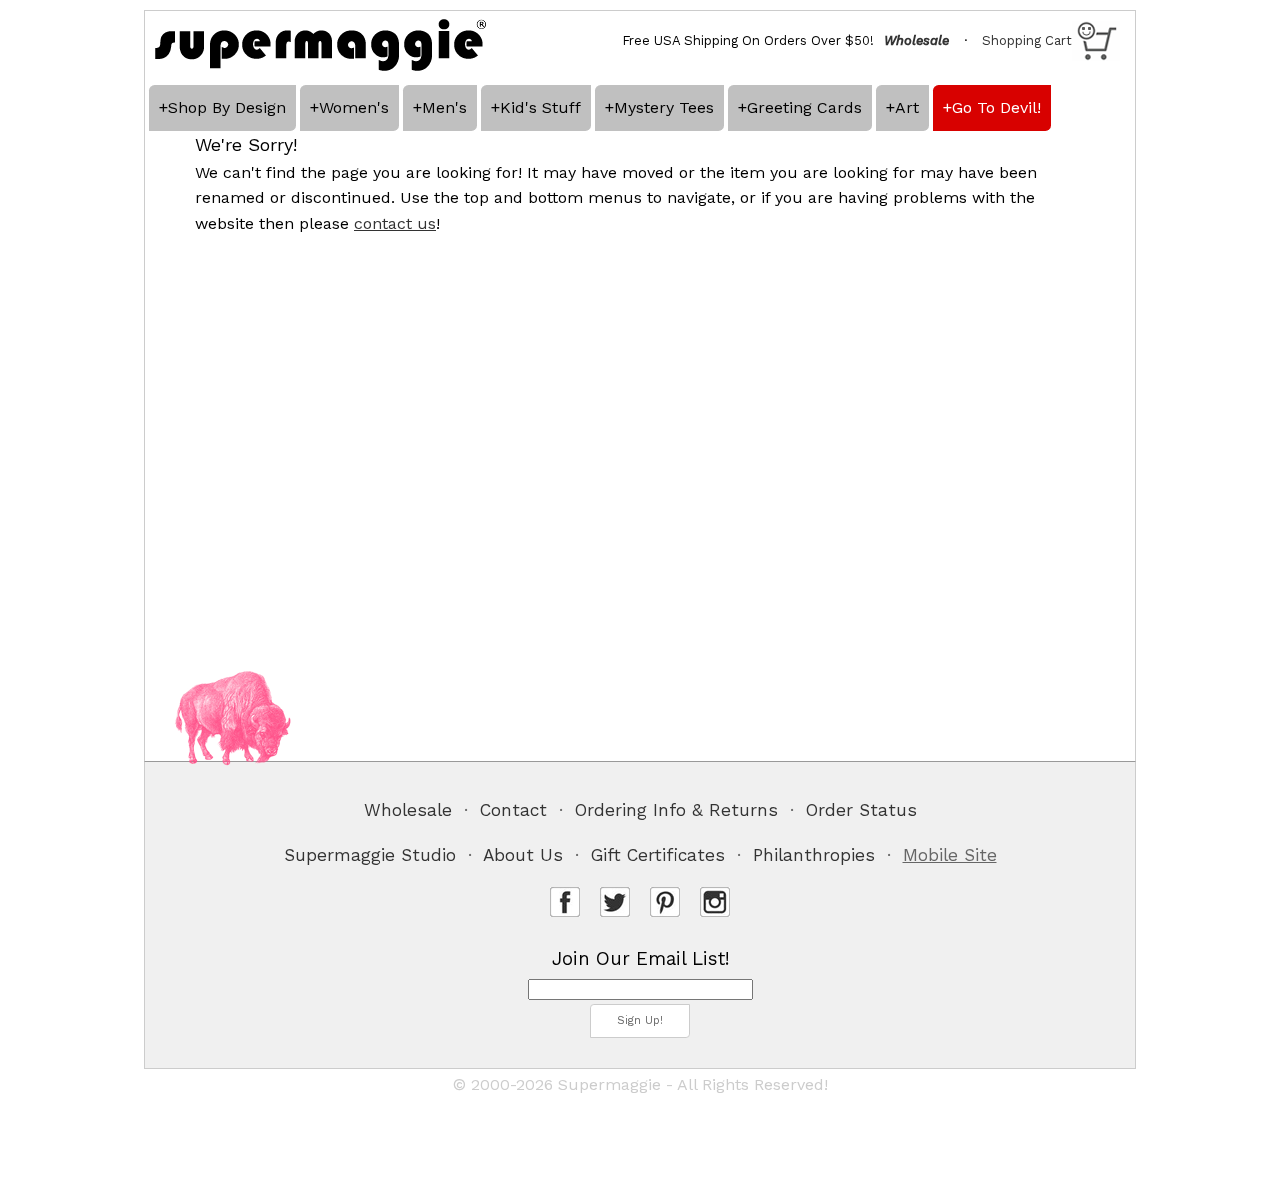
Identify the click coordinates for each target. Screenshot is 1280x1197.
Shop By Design (227, 107)
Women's (354, 107)
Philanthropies (814, 855)
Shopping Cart (1027, 40)
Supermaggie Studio (370, 855)
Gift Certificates (658, 855)
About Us (523, 855)
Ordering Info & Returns (676, 810)
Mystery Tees (664, 107)
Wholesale (408, 810)
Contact (513, 810)
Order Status (861, 810)
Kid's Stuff (540, 107)
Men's (444, 107)
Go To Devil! (996, 107)
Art (907, 107)
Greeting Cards (804, 107)
